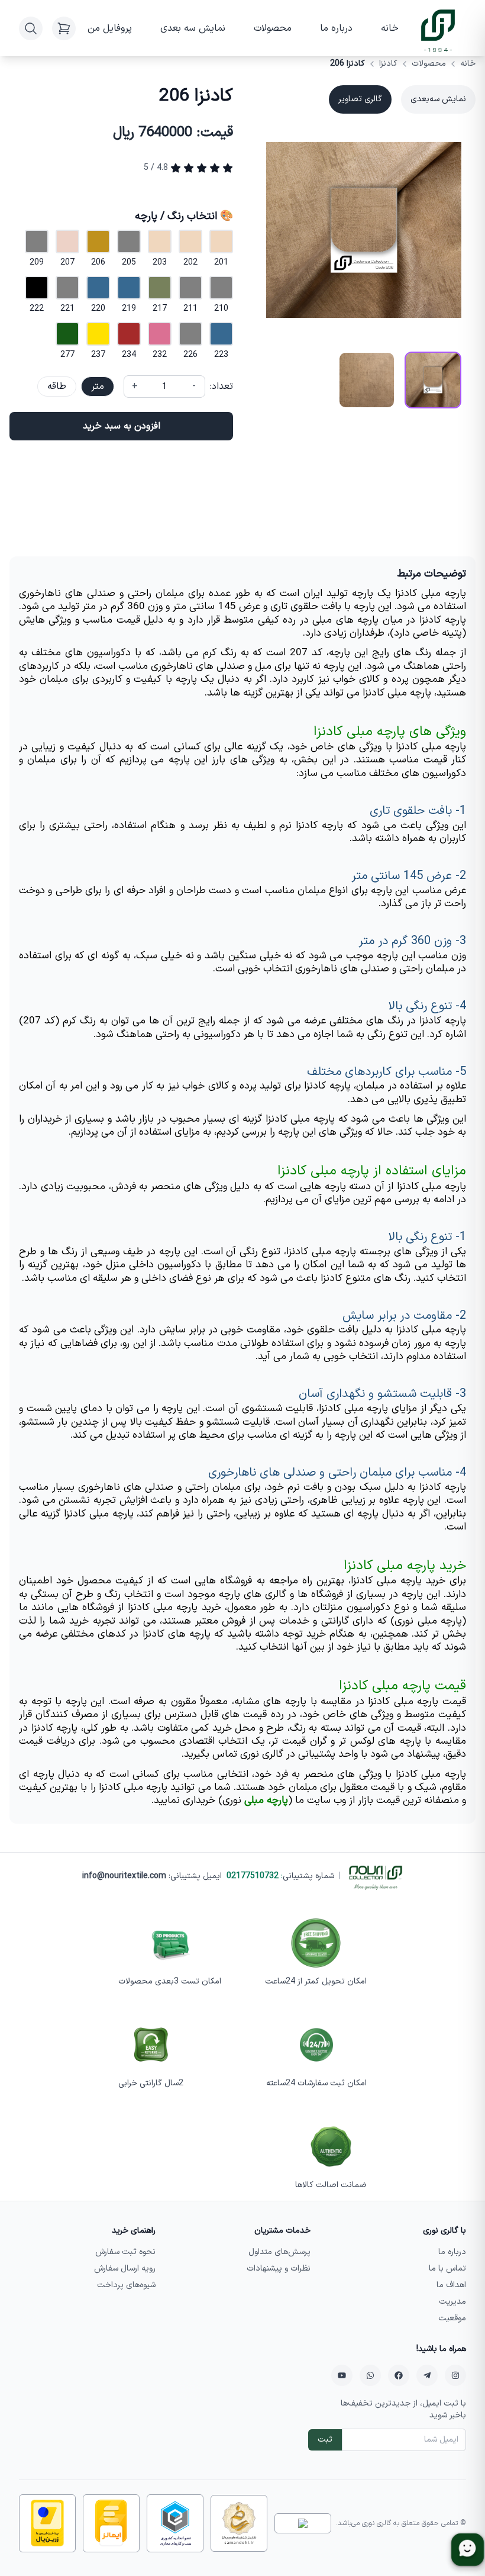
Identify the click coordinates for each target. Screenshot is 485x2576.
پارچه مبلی (266, 1801)
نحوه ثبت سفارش (125, 2252)
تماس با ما (447, 2269)
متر (98, 387)
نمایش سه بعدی (193, 28)
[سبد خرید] (64, 28)
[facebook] (399, 2375)
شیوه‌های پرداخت (126, 2285)
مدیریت (452, 2302)
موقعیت (452, 2318)
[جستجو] (31, 28)
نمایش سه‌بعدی (438, 99)
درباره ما (336, 28)
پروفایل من (110, 28)
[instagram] (455, 2375)
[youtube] (342, 2375)
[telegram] (427, 2375)
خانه (390, 28)
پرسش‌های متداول (279, 2252)
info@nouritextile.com (124, 1876)
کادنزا (388, 64)
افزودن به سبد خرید (122, 426)
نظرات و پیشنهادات (279, 2269)
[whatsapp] (370, 2375)
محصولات (273, 28)
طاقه (57, 387)
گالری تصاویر (360, 99)
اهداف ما (451, 2285)
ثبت (325, 2440)
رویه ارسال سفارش (125, 2269)
